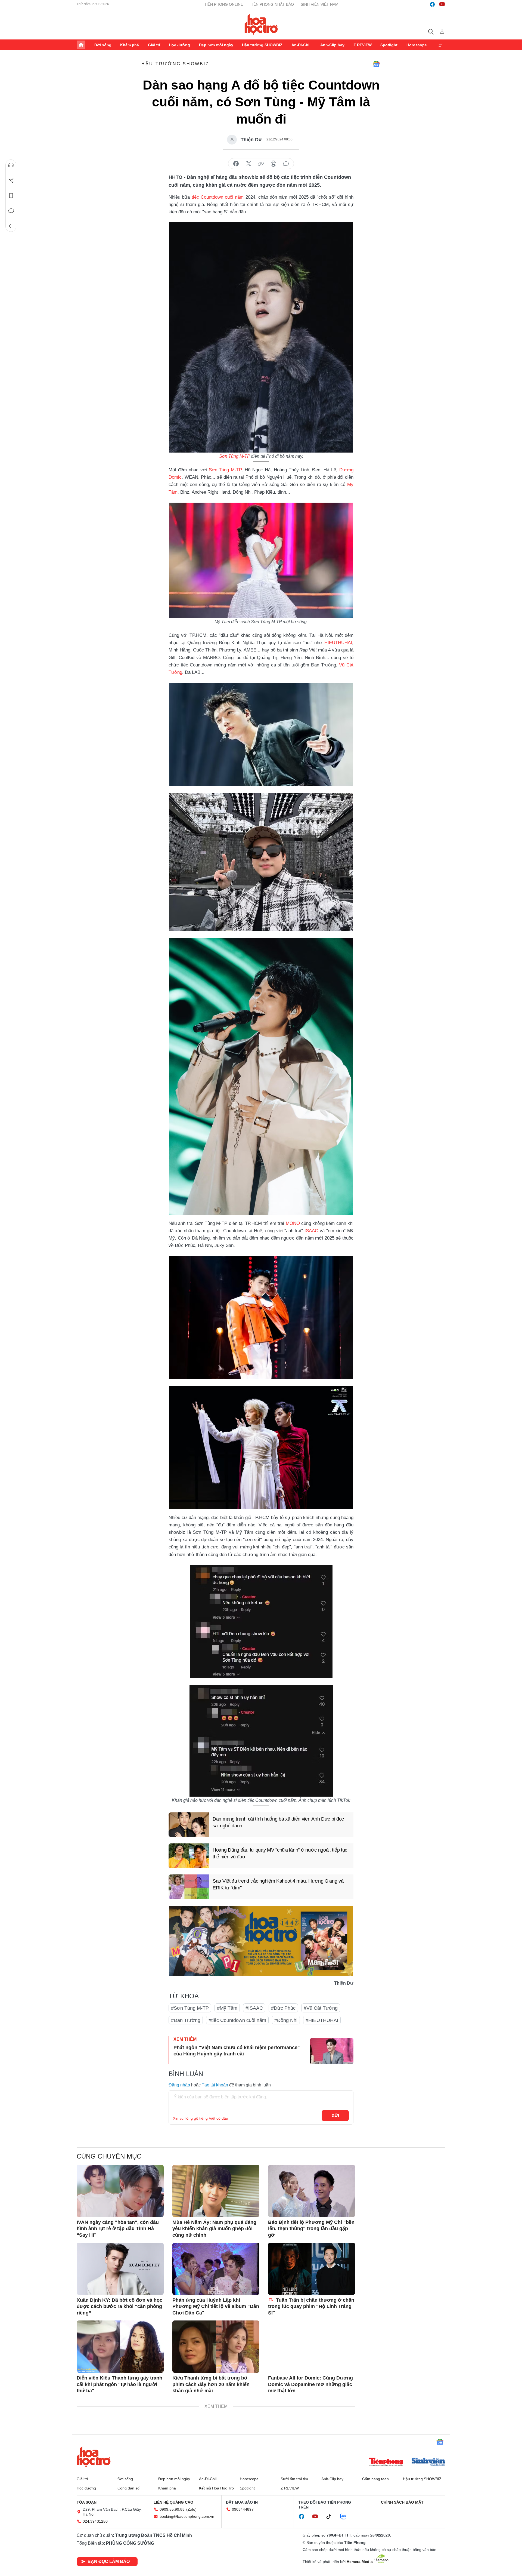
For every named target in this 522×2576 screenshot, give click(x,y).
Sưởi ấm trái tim (294, 2479)
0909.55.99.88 (172, 2509)
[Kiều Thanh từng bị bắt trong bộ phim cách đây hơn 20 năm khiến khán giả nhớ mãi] (216, 2347)
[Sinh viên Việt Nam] (428, 2463)
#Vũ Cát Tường (321, 2008)
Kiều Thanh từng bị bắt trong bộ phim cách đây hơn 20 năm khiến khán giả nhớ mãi (211, 2384)
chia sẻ (236, 164)
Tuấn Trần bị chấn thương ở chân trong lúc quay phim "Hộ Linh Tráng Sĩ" (311, 2306)
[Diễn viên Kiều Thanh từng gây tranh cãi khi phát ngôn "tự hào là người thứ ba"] (120, 2347)
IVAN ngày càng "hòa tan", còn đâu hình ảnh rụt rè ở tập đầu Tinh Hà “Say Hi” (118, 2229)
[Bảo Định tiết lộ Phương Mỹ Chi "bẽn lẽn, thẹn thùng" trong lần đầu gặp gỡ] (312, 2191)
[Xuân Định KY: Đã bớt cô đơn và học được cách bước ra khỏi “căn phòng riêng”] (120, 2269)
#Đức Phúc (283, 2008)
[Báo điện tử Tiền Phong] (386, 2463)
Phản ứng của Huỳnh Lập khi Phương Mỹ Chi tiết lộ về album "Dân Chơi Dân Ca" (216, 2306)
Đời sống (103, 45)
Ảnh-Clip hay (332, 45)
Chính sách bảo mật (402, 2502)
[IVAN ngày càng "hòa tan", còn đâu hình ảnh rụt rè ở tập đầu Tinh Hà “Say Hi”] (120, 2191)
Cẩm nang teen (375, 2479)
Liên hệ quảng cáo (173, 2502)
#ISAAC (254, 2008)
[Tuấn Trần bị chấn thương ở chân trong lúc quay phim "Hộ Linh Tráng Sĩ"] (312, 2269)
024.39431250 (95, 2521)
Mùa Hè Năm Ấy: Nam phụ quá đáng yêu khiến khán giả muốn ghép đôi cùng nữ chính (214, 2229)
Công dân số (128, 2488)
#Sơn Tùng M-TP (190, 2008)
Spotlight (389, 45)
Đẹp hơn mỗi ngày (216, 45)
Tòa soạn (87, 2502)
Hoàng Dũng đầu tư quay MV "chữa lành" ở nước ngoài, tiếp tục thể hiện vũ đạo (280, 1853)
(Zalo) (191, 2509)
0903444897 (243, 2509)
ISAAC (311, 1231)
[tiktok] (331, 2517)
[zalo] (346, 2517)
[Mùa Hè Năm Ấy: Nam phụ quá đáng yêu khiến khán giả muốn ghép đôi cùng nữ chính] (216, 2191)
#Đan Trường (186, 2020)
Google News (376, 64)
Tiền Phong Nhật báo (272, 4)
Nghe (11, 165)
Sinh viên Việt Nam (320, 4)
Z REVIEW (363, 45)
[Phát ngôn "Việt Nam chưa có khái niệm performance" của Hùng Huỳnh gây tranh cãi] (332, 2051)
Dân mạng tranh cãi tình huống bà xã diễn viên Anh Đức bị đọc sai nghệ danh (278, 1822)
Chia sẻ (11, 180)
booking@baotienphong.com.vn (187, 2516)
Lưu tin (11, 196)
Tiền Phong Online (224, 4)
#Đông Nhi (286, 2020)
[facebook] (432, 4)
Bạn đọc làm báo (109, 2561)
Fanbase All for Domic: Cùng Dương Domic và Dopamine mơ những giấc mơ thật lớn (310, 2384)
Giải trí (154, 45)
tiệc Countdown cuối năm (218, 197)
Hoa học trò (94, 2457)
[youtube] (442, 4)
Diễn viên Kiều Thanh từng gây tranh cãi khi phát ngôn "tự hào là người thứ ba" (119, 2384)
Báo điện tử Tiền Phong (261, 24)
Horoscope (417, 45)
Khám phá (130, 45)
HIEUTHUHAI (338, 643)
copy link (261, 164)
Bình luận (11, 211)
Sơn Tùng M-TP (234, 456)
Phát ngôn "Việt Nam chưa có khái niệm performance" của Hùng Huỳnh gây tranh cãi (237, 2051)
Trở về (11, 226)
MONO (293, 1223)
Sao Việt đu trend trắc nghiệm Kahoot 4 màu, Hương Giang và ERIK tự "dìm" (278, 1884)
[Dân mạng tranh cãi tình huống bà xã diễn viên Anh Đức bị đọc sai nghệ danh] (189, 1825)
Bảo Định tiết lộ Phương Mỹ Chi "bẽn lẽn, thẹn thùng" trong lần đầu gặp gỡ (311, 2229)
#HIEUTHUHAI (322, 2020)
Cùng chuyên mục (109, 2156)
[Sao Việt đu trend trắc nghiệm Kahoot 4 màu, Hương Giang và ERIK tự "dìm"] (189, 1887)
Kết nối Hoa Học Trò (216, 2488)
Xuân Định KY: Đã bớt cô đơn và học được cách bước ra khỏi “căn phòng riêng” (119, 2306)
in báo (274, 164)
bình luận (286, 164)
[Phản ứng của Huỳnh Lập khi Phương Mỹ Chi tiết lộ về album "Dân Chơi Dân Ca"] (216, 2269)
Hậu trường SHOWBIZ (262, 45)
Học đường (179, 45)
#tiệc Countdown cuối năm (237, 2020)
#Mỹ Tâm (227, 2008)
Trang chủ (81, 45)
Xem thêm (441, 45)
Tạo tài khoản (215, 2085)
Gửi (335, 2116)
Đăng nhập (179, 2085)
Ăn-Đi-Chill (302, 45)
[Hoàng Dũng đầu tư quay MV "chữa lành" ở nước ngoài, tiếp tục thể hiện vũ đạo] (189, 1856)
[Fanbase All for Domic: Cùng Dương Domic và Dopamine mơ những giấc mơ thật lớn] (312, 2347)
